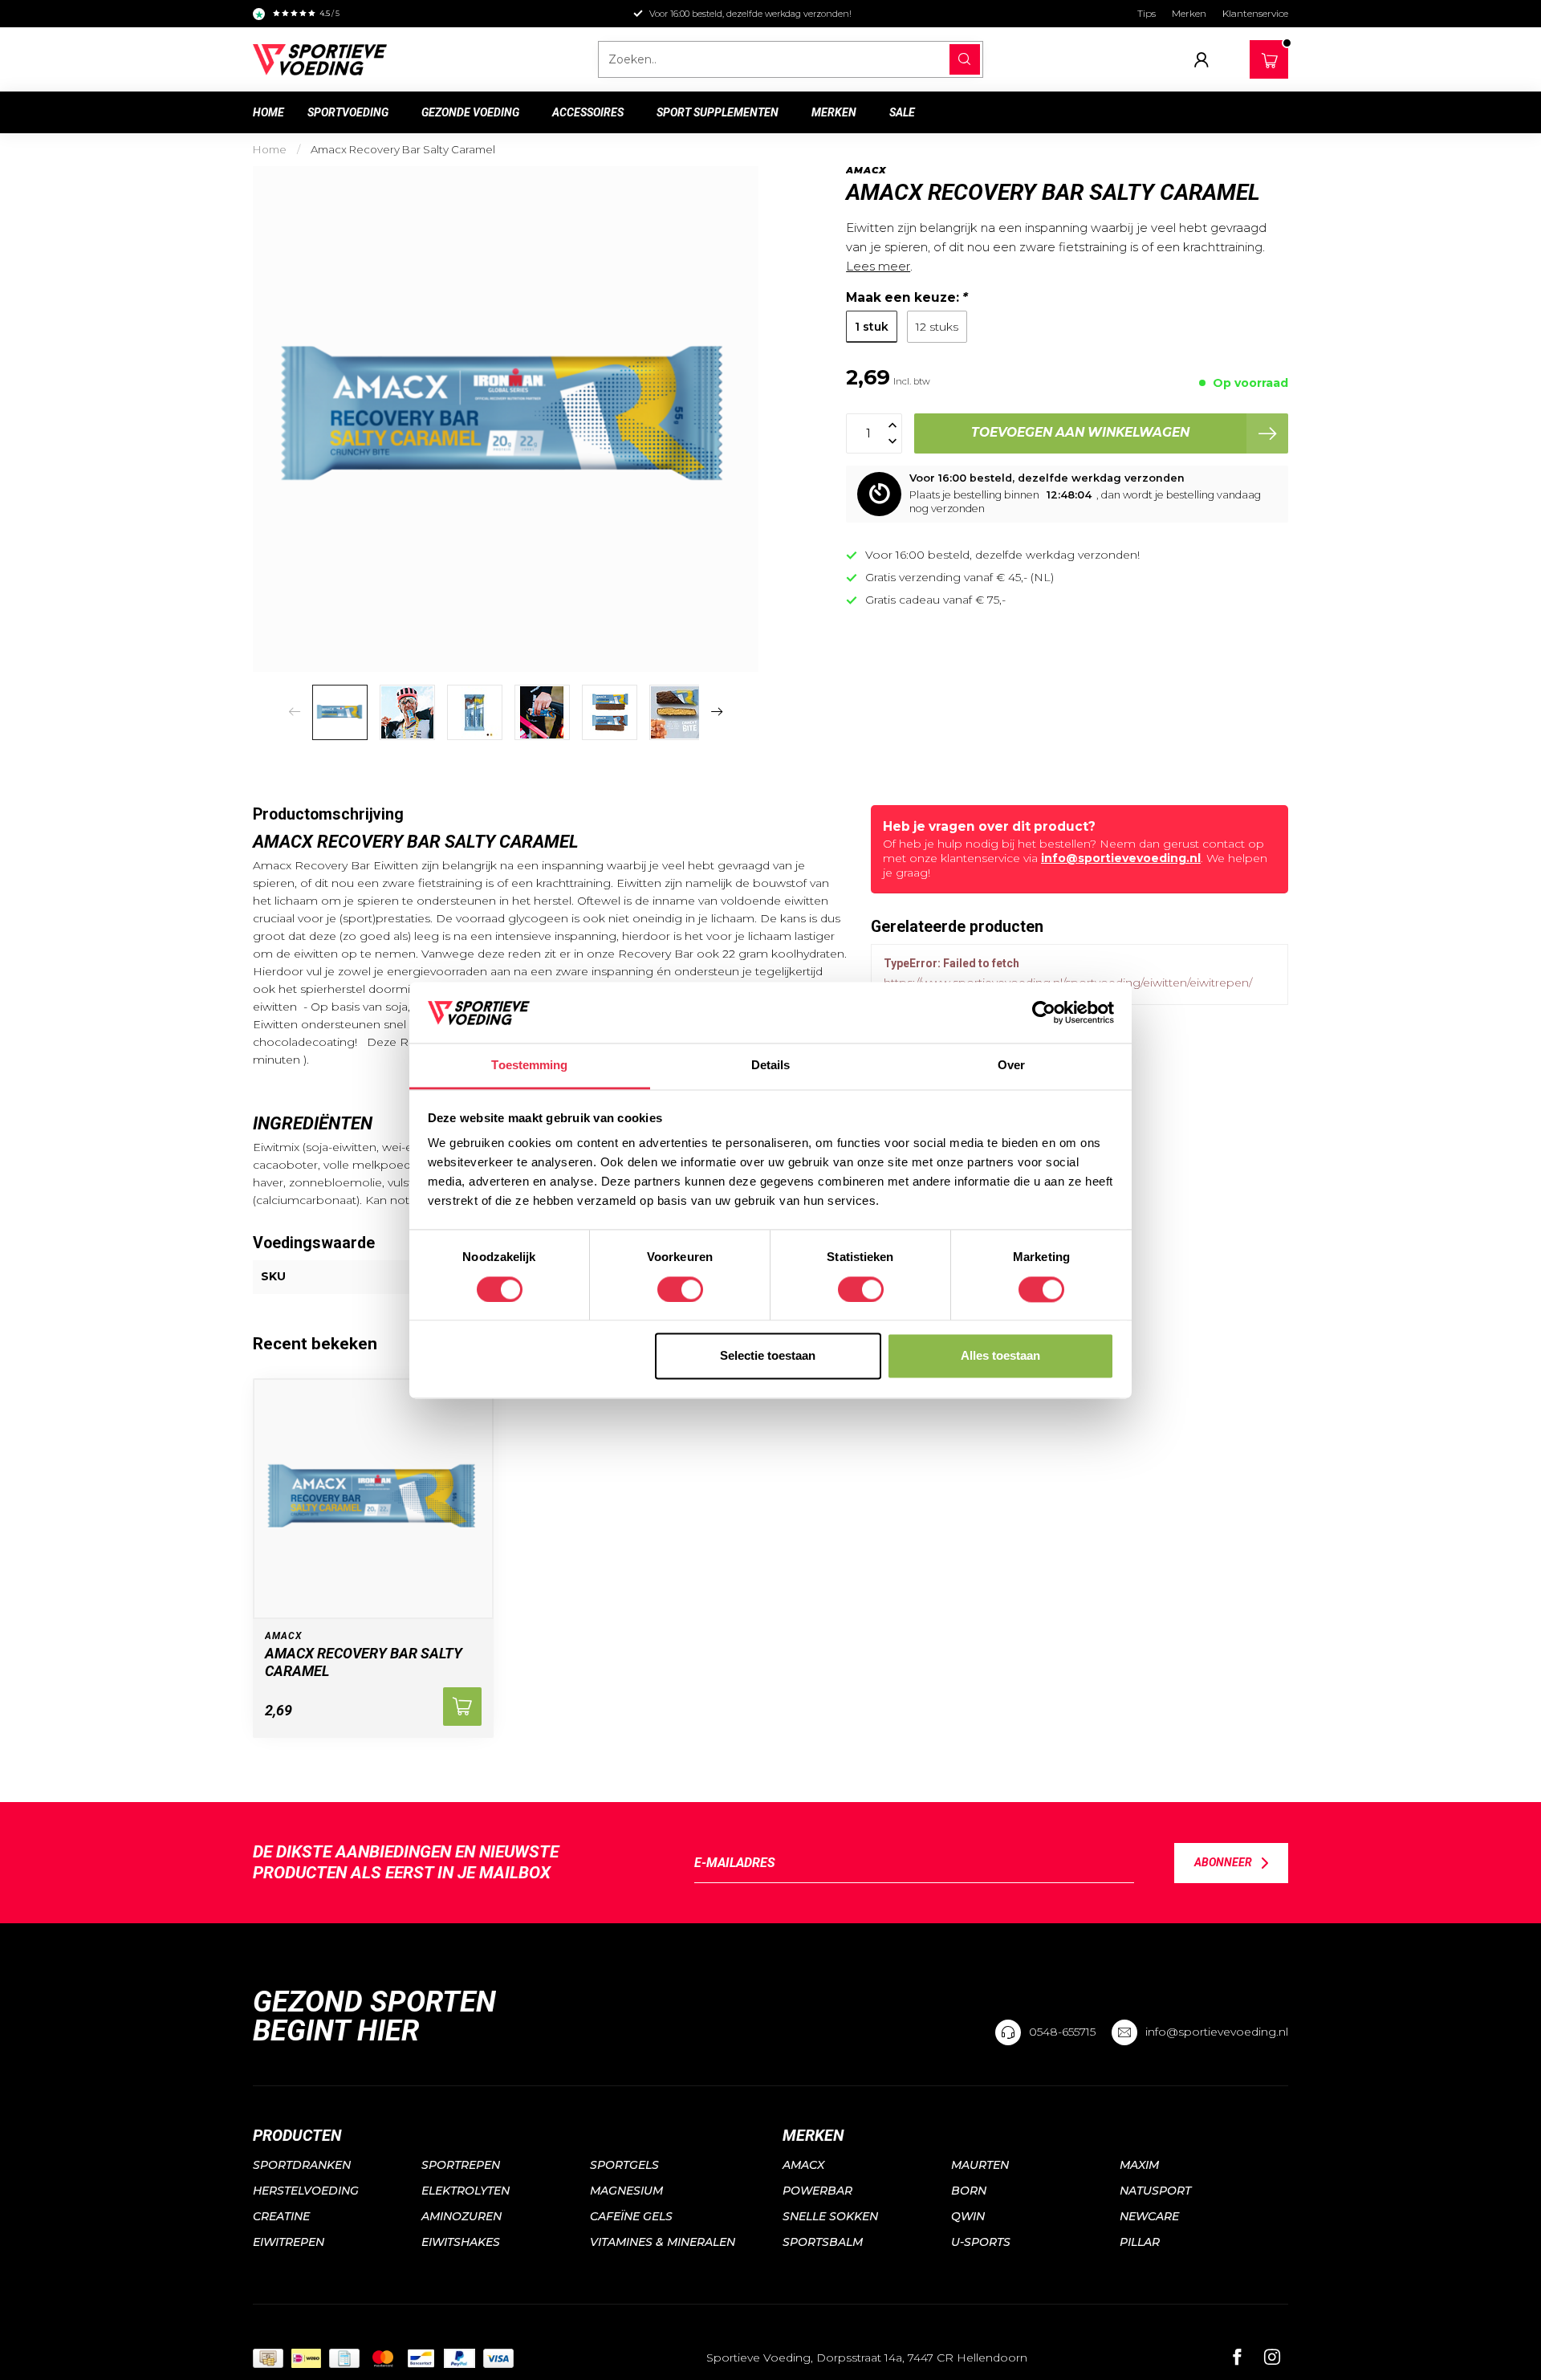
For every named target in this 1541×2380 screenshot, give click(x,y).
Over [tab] (1011, 1066)
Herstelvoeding (306, 2191)
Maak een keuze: (907, 297)
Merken (1189, 13)
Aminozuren (461, 2216)
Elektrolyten (466, 2191)
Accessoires (588, 112)
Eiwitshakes (461, 2242)
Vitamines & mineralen (663, 2242)
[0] (1270, 56)
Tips (1147, 13)
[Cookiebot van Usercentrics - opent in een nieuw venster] (1044, 1012)
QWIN (968, 2216)
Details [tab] (771, 1066)
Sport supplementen (718, 112)
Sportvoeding (348, 112)
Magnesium (626, 2191)
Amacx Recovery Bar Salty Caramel (403, 149)
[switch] (680, 1289)
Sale (902, 112)
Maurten (980, 2165)
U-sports (981, 2242)
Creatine (281, 2216)
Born (969, 2191)
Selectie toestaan (768, 1356)
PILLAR (1140, 2242)
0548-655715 (1062, 2032)
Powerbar (817, 2191)
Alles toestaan (1000, 1356)
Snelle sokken (830, 2216)
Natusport (1155, 2191)
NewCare (1149, 2216)
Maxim (1139, 2165)
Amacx (866, 171)
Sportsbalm (823, 2242)
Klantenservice (1255, 13)
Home (268, 112)
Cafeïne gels (631, 2216)
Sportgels (624, 2165)
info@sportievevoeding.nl (1121, 858)
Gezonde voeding (470, 112)
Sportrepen (461, 2165)
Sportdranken (302, 2165)
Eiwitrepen (289, 2242)
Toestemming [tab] (529, 1066)
